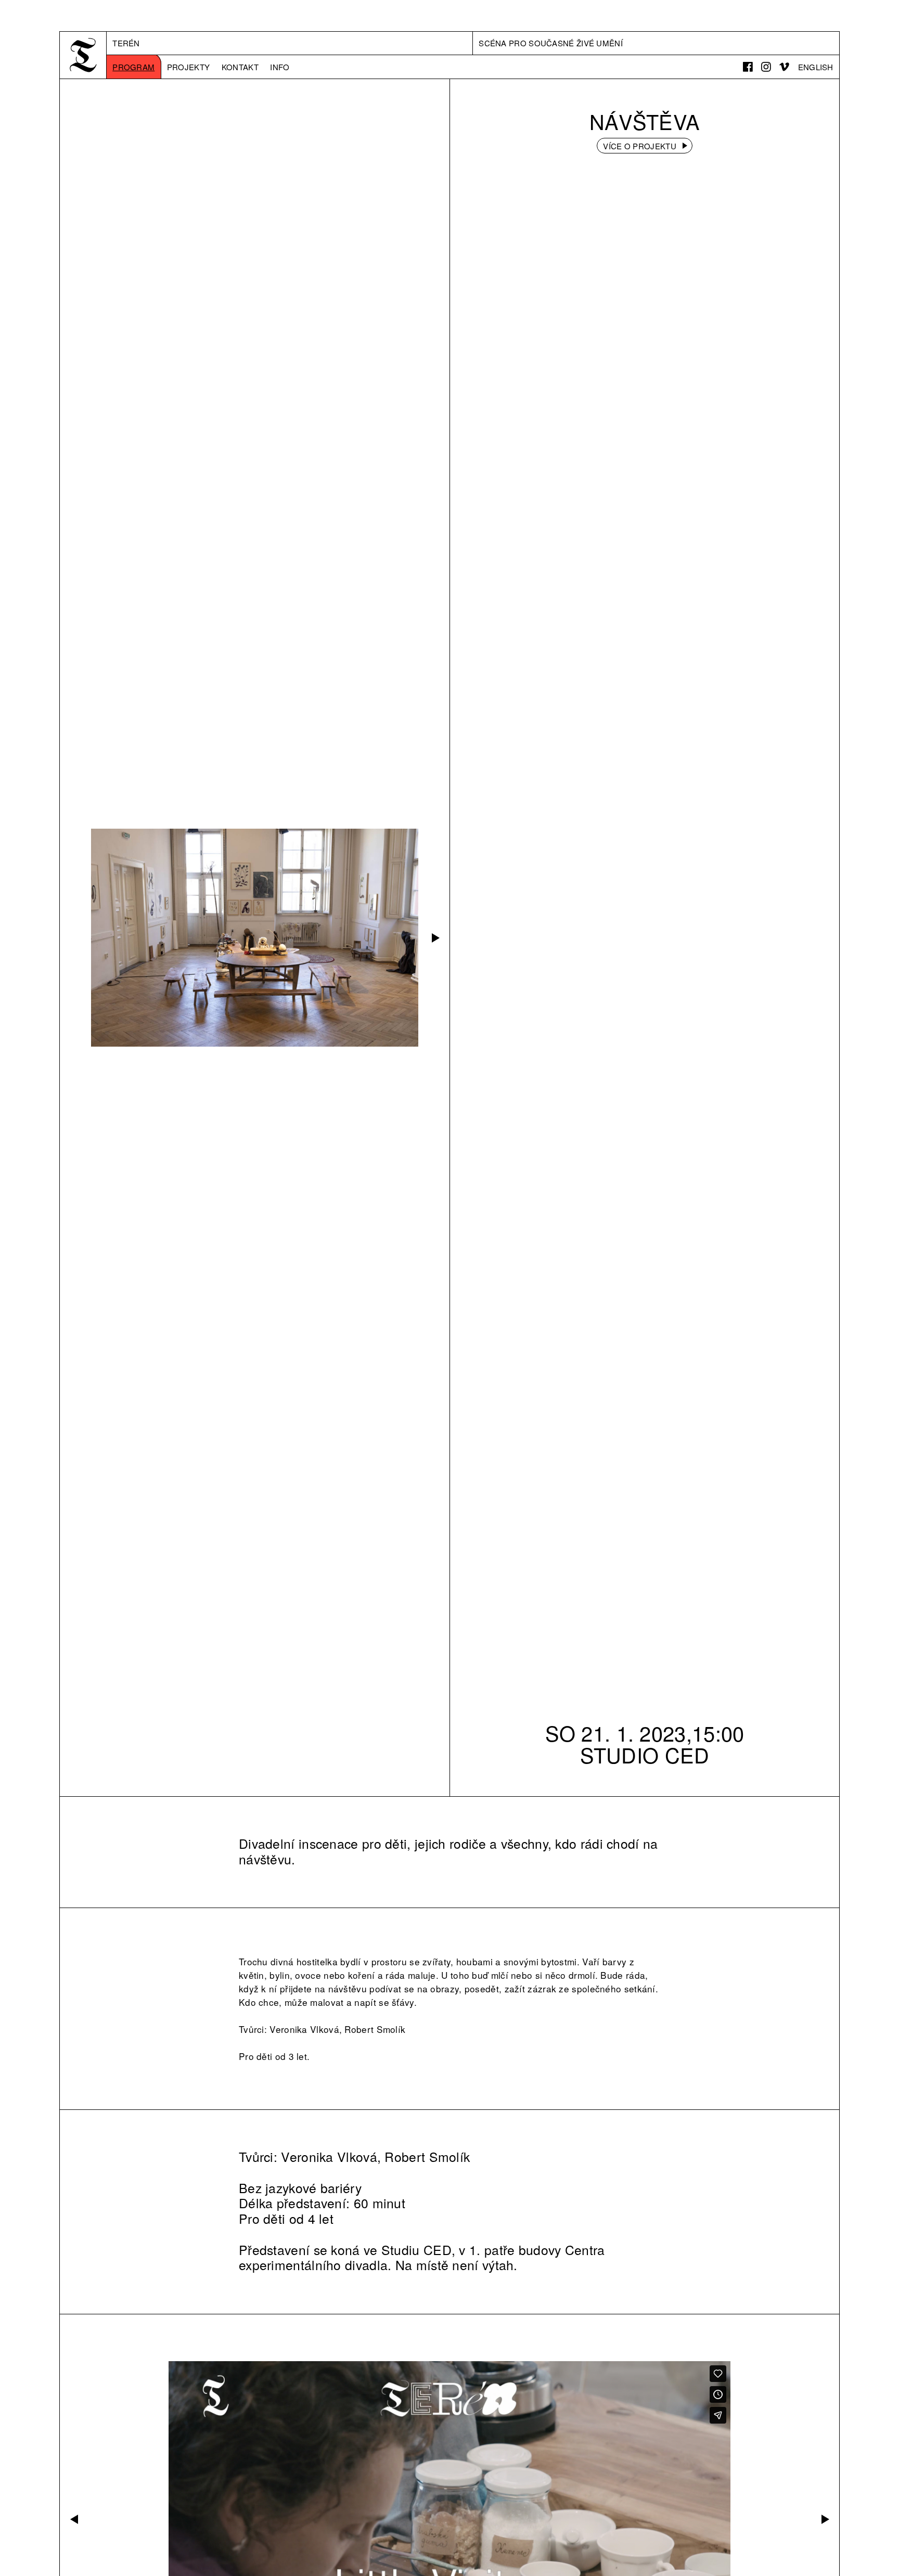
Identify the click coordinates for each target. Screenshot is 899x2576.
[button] (434, 938)
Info (280, 67)
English (816, 67)
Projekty (188, 67)
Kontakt (240, 67)
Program (133, 67)
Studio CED (645, 1754)
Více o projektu (640, 146)
